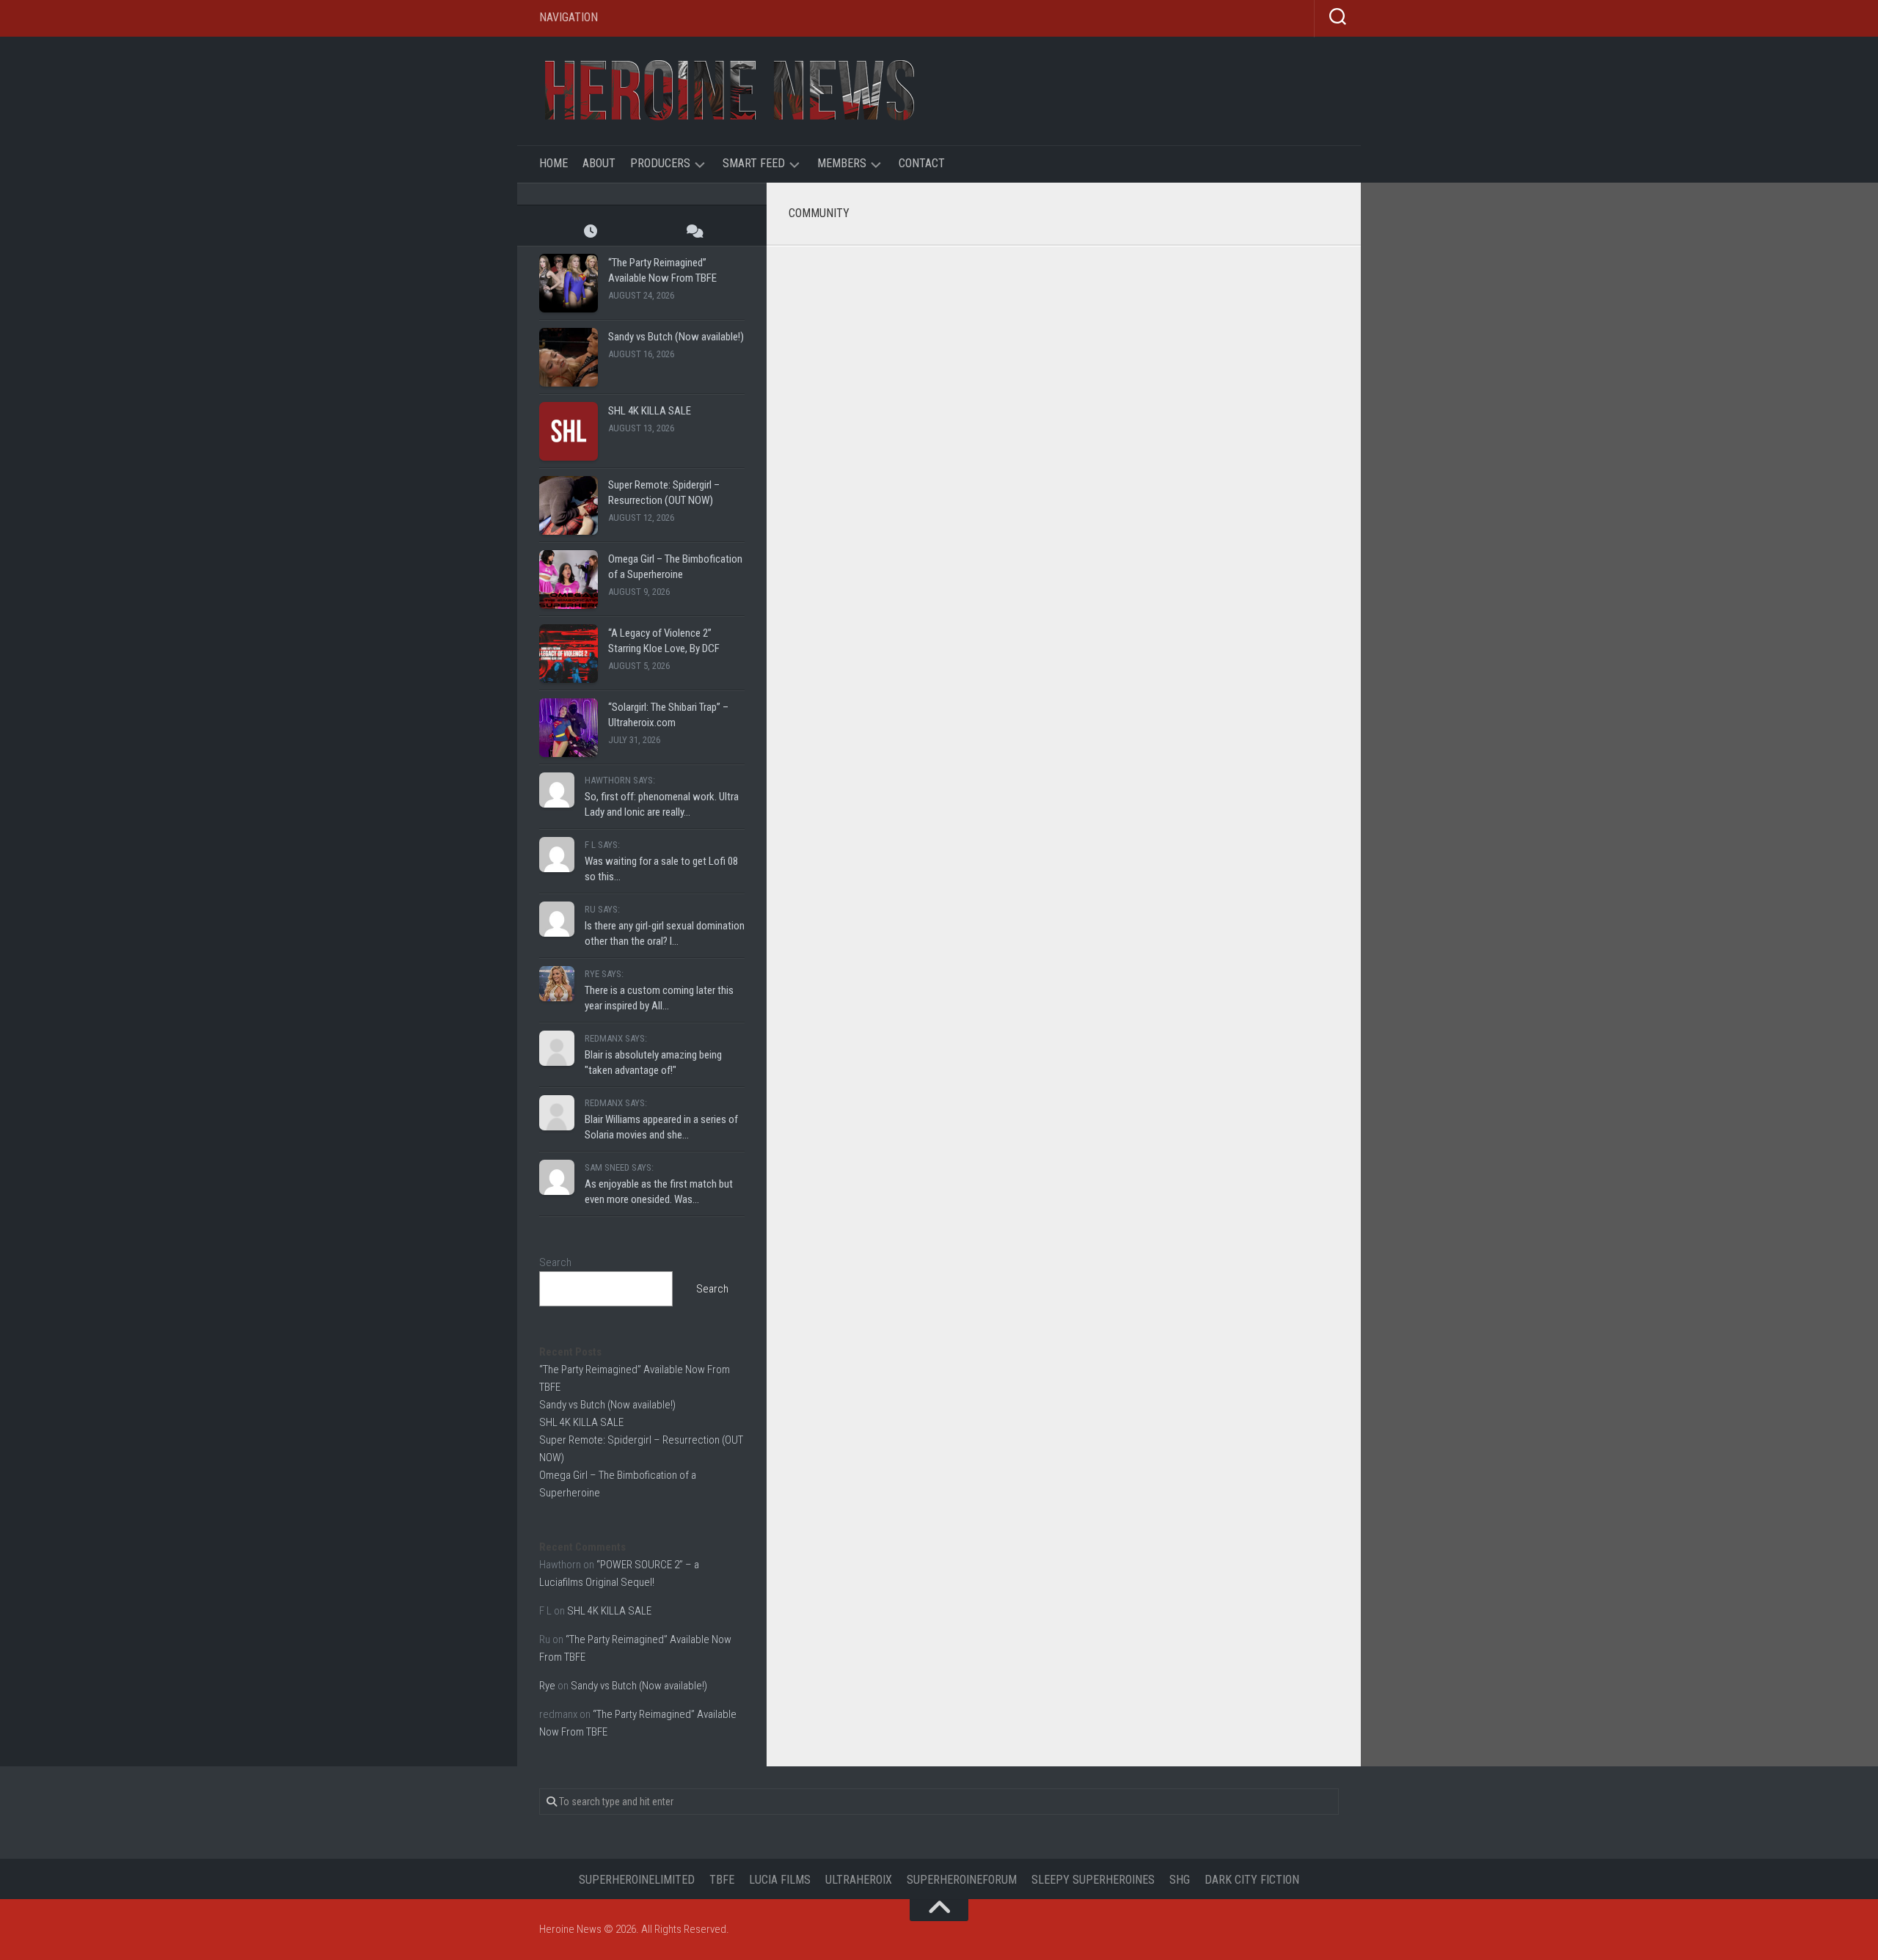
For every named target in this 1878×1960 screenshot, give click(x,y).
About (599, 163)
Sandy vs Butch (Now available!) (676, 337)
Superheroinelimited (637, 1880)
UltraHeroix (859, 1880)
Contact (922, 163)
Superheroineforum (962, 1880)
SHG (1180, 1880)
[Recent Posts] (591, 231)
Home (553, 163)
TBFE (722, 1880)
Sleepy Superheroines (1093, 1880)
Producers (660, 163)
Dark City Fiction (1252, 1880)
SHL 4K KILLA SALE (650, 411)
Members (842, 163)
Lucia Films (780, 1880)
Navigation (569, 17)
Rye (547, 1686)
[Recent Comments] (693, 231)
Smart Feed (754, 163)
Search (555, 1262)
